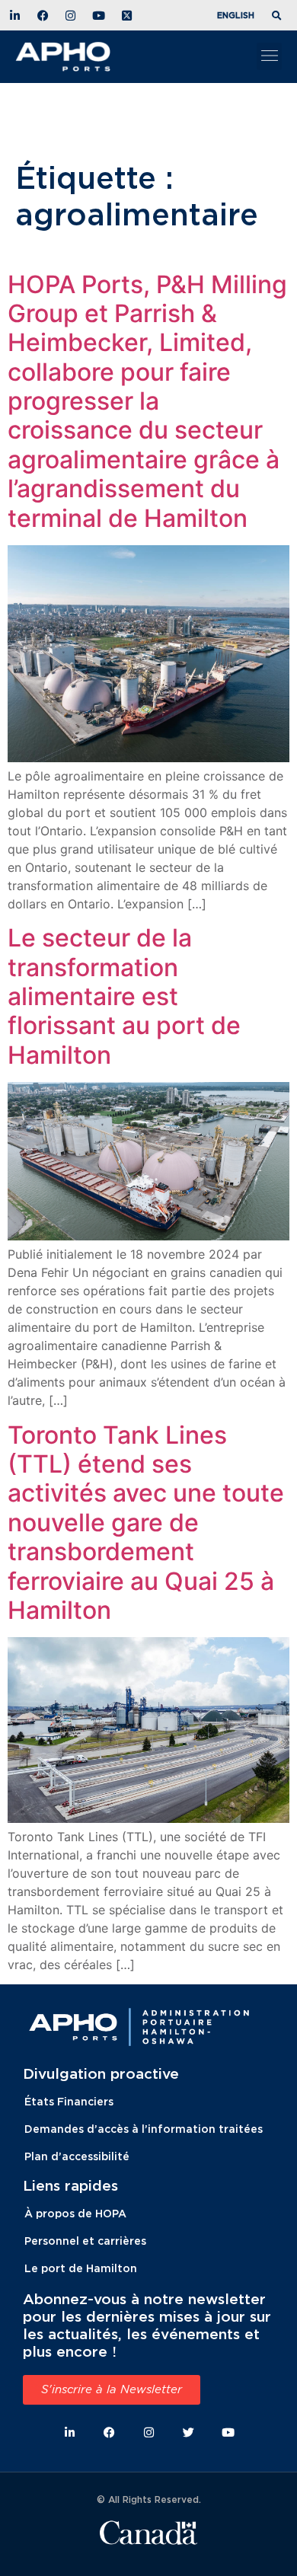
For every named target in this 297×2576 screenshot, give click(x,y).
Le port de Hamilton (81, 2268)
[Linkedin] (70, 2432)
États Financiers (69, 2101)
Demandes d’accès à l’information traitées (144, 2129)
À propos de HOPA (75, 2213)
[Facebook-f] (109, 2432)
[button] (279, 16)
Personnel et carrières (85, 2241)
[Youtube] (228, 2432)
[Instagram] (149, 2432)
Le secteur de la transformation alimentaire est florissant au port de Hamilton (124, 996)
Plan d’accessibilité (77, 2156)
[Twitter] (188, 2432)
